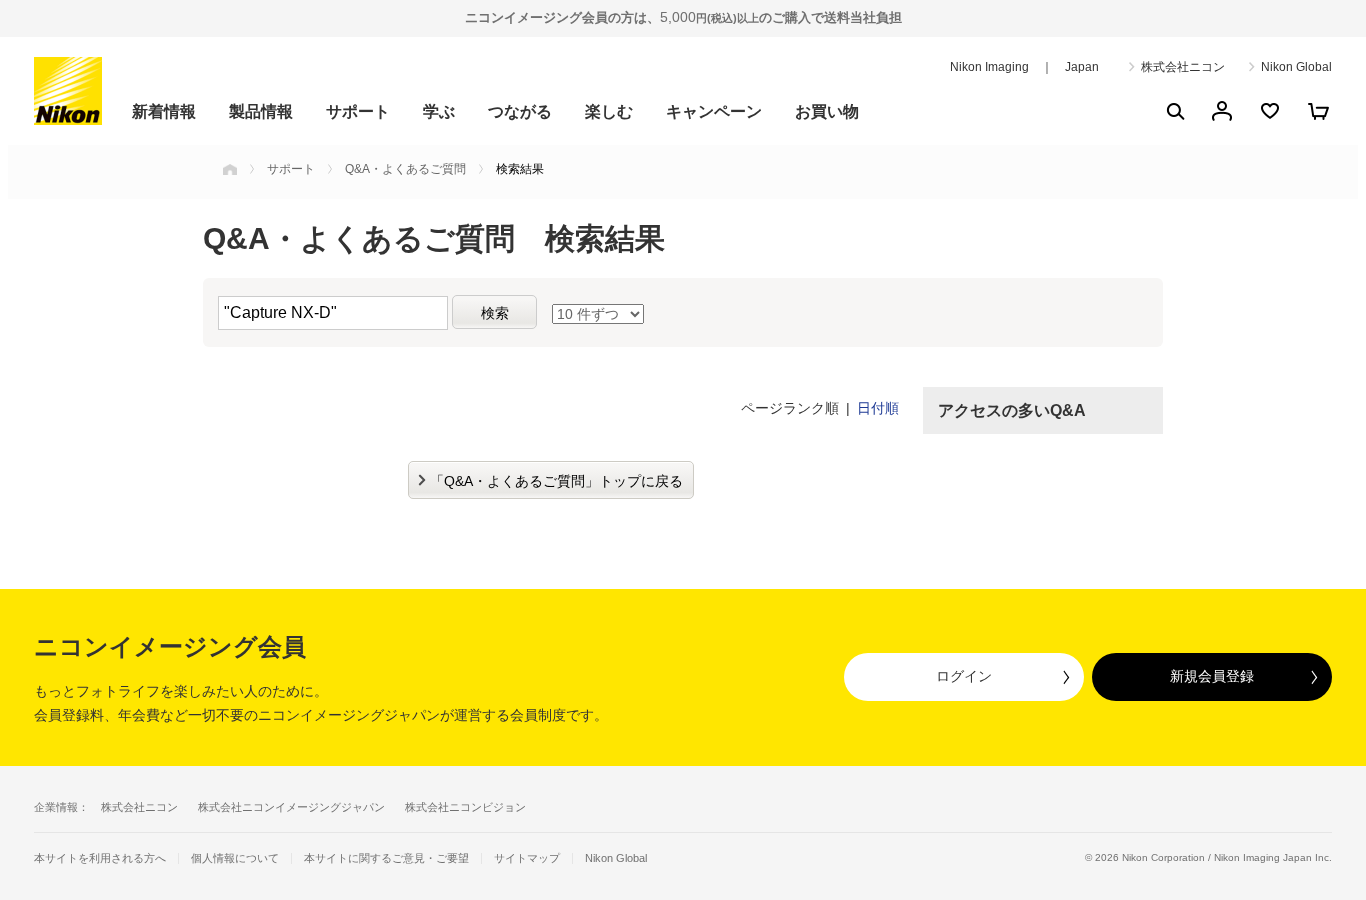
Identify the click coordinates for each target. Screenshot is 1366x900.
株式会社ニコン (1183, 67)
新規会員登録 (1212, 676)
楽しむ (609, 111)
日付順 (878, 408)
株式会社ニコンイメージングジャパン (291, 807)
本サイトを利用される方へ (100, 858)
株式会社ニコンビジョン (465, 807)
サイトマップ (527, 858)
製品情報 (261, 111)
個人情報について (235, 858)
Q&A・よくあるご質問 (405, 169)
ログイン (964, 676)
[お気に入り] (1270, 111)
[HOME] (230, 169)
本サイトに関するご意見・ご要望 (386, 858)
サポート (358, 111)
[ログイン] (1222, 111)
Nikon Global (1296, 67)
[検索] (1174, 111)
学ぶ (439, 111)
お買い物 (827, 111)
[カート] (1318, 111)
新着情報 (164, 111)
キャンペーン (714, 111)
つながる (520, 111)
